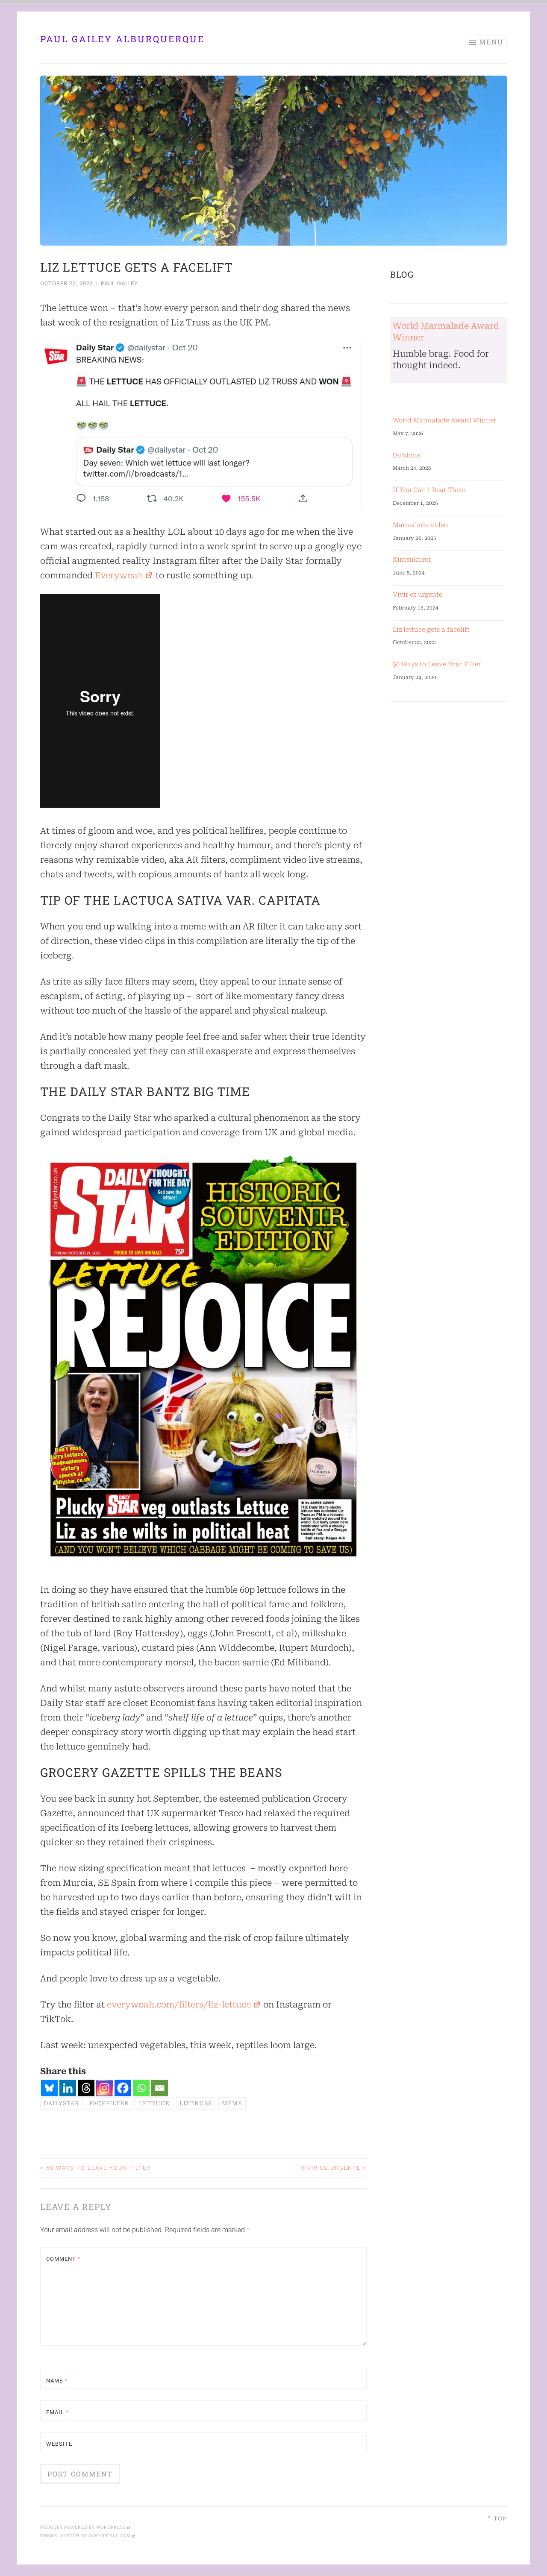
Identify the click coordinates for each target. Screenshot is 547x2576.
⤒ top (497, 2519)
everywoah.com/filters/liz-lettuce (179, 2005)
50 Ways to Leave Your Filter (96, 2168)
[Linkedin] (68, 2088)
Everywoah (119, 575)
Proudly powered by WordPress (83, 2527)
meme (232, 2103)
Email (57, 2412)
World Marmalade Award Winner (444, 420)
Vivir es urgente (334, 2168)
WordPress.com (110, 2536)
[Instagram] (104, 2088)
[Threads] (86, 2088)
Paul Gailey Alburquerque (122, 39)
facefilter (109, 2103)
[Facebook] (123, 2088)
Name (57, 2381)
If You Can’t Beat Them (429, 490)
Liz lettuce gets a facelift (431, 630)
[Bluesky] (49, 2088)
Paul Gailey (119, 283)
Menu (491, 42)
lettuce (154, 2103)
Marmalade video (420, 525)
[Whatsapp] (141, 2088)
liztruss (196, 2103)
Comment (63, 2259)
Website (59, 2444)
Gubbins (406, 455)
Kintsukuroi (412, 560)
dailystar (62, 2103)
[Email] (160, 2088)
